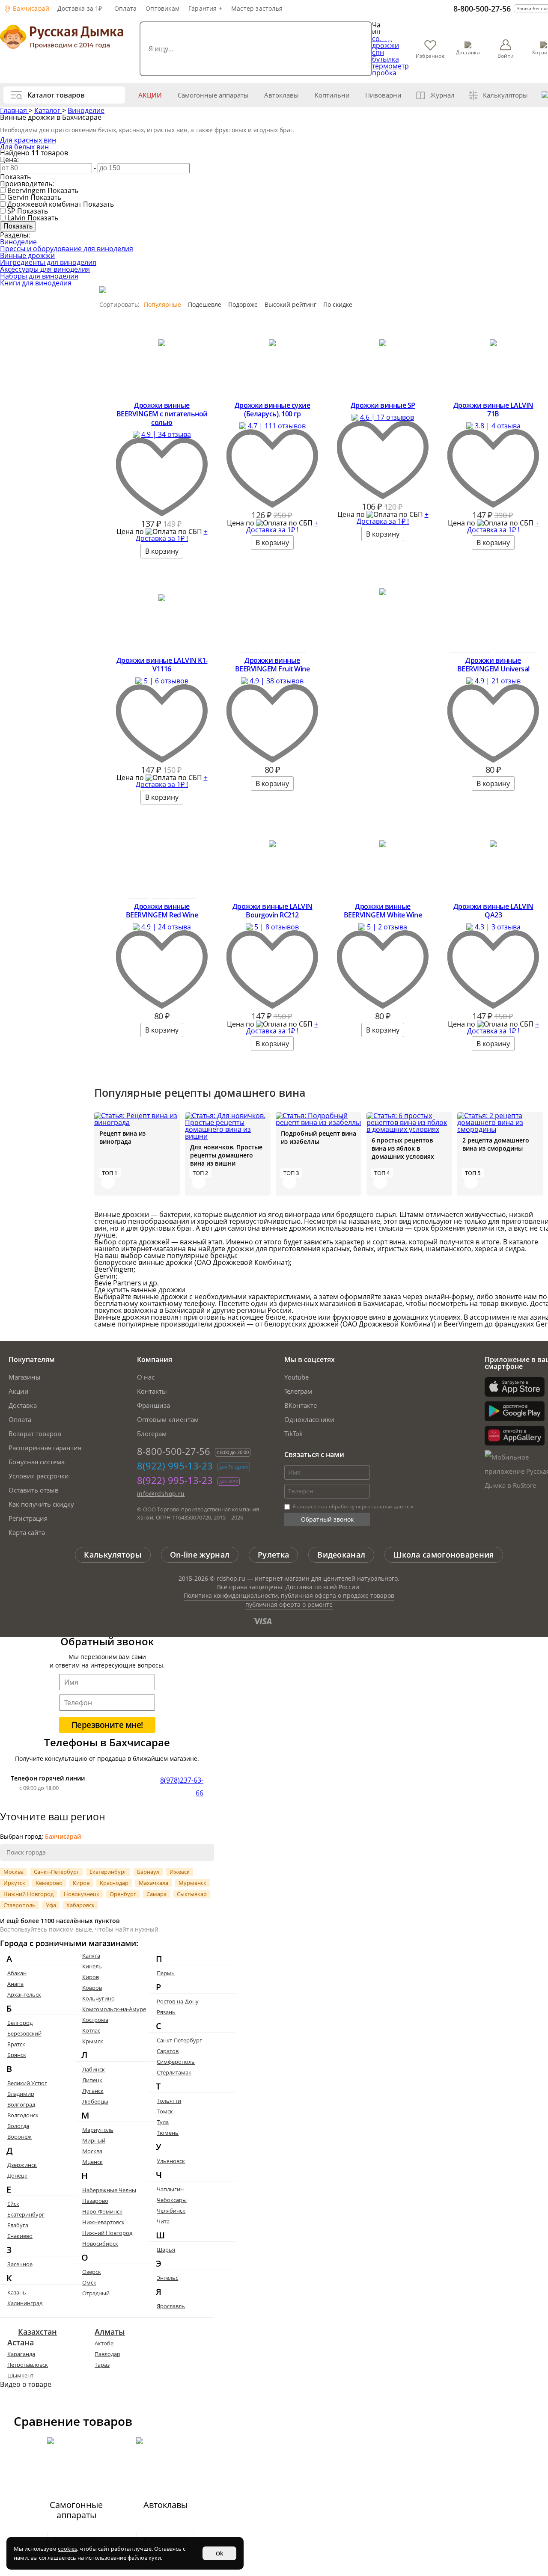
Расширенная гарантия (45, 1448)
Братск (16, 2044)
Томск (165, 2111)
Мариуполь (98, 2130)
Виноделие (86, 110)
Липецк (92, 2080)
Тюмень (168, 2133)
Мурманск (192, 1883)
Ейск (13, 2204)
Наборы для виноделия (39, 276)
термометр (390, 66)
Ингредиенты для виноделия (48, 262)
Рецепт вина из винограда (122, 1137)
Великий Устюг (27, 2083)
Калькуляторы (505, 95)
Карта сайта (27, 1532)
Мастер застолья (257, 8)
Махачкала (153, 1883)
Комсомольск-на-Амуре (114, 2009)
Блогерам (152, 1433)
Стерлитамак (174, 2072)
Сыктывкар (192, 1894)
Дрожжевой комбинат (44, 204)
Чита (163, 2221)
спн (378, 52)
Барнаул (148, 1872)
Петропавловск (28, 2365)
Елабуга (18, 2225)
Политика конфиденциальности (231, 1595)
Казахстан (37, 2332)
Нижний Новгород (28, 1894)
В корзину (162, 551)
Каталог (48, 110)
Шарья (166, 2250)
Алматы (110, 2332)
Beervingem (27, 190)
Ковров (92, 1988)
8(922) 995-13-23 (175, 1466)
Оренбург (123, 1894)
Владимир (21, 2094)
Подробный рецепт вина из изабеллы (319, 1137)
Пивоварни (383, 95)
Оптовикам (162, 8)
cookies (67, 2549)
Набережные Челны (109, 2190)
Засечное (20, 2264)
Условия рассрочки (39, 1476)
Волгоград (21, 2104)
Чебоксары (172, 2200)
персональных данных (384, 1506)
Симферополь (176, 2062)
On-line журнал (200, 1555)
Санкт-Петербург (57, 1872)
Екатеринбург (108, 1872)
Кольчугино (98, 1998)
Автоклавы (281, 95)
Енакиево (20, 2236)
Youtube (296, 1377)
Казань (17, 2292)
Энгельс (167, 2278)
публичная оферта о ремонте (289, 1604)
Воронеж (19, 2137)
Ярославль (171, 2306)
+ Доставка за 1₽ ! (172, 535)
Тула (163, 2122)
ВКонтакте (301, 1405)
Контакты (152, 1391)
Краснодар (114, 1883)
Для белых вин (24, 147)
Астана (21, 2342)
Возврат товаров (35, 1433)
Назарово (95, 2201)
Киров (81, 1883)
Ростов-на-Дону (178, 2001)
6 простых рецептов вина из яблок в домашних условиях (403, 1148)
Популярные (162, 304)
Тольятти (169, 2101)
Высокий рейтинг (290, 304)
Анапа (15, 1984)
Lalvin (16, 218)
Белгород (20, 2023)
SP (11, 211)
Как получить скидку (41, 1504)
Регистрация (28, 1518)
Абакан (17, 1973)
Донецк (17, 2175)
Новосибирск (100, 2244)
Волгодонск (23, 2115)
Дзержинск (22, 2165)
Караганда (21, 2354)
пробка (384, 73)
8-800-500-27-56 (482, 9)
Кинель (92, 1966)
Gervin (18, 197)
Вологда (18, 2126)
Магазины (25, 1377)
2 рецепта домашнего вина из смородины (496, 1144)
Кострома (95, 2020)
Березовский (24, 2033)
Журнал (442, 95)
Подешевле (205, 304)
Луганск (93, 2091)
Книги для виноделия (36, 283)
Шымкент (20, 2375)
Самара (156, 1894)
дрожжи (386, 45)
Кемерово (49, 1883)
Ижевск (180, 1872)
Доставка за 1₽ (80, 8)
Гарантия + (205, 8)
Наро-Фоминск (102, 2211)
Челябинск (171, 2211)
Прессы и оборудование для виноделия (67, 249)
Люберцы (95, 2101)
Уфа (51, 1905)
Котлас (91, 2030)
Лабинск (94, 2069)
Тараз (102, 2365)
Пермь (166, 1973)
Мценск (92, 2162)
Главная (14, 110)
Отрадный (96, 2293)
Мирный (94, 2140)
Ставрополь (19, 1905)
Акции (150, 95)
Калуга (91, 1956)
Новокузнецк (82, 1894)
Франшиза (153, 1405)
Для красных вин (28, 140)
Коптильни (332, 95)
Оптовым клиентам (168, 1419)
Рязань (166, 2012)
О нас (146, 1377)
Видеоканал (341, 1555)
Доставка (23, 1405)
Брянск (17, 2055)
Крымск (93, 2041)
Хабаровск (80, 1905)
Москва (13, 1872)
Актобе (104, 2343)
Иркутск (14, 1883)
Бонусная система (37, 1462)
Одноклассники (309, 1419)
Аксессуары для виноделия (45, 269)
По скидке (338, 304)
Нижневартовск (103, 2222)
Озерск (92, 2272)
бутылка (386, 59)
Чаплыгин (170, 2189)
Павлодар (107, 2354)
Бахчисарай (30, 8)
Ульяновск (171, 2161)
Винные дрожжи (27, 255)
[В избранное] (162, 514)
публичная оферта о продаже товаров (338, 1595)
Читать (108, 1182)
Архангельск (24, 1994)
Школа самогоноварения (444, 1555)
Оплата (125, 8)
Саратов (168, 2051)
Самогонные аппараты (213, 95)
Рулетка (273, 1555)
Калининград (25, 2303)
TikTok (293, 1433)
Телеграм (298, 1391)
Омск (89, 2282)
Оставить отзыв (34, 1490)
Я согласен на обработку (352, 1506)
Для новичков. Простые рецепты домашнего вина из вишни (226, 1155)
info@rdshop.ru (161, 1494)
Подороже (243, 304)
